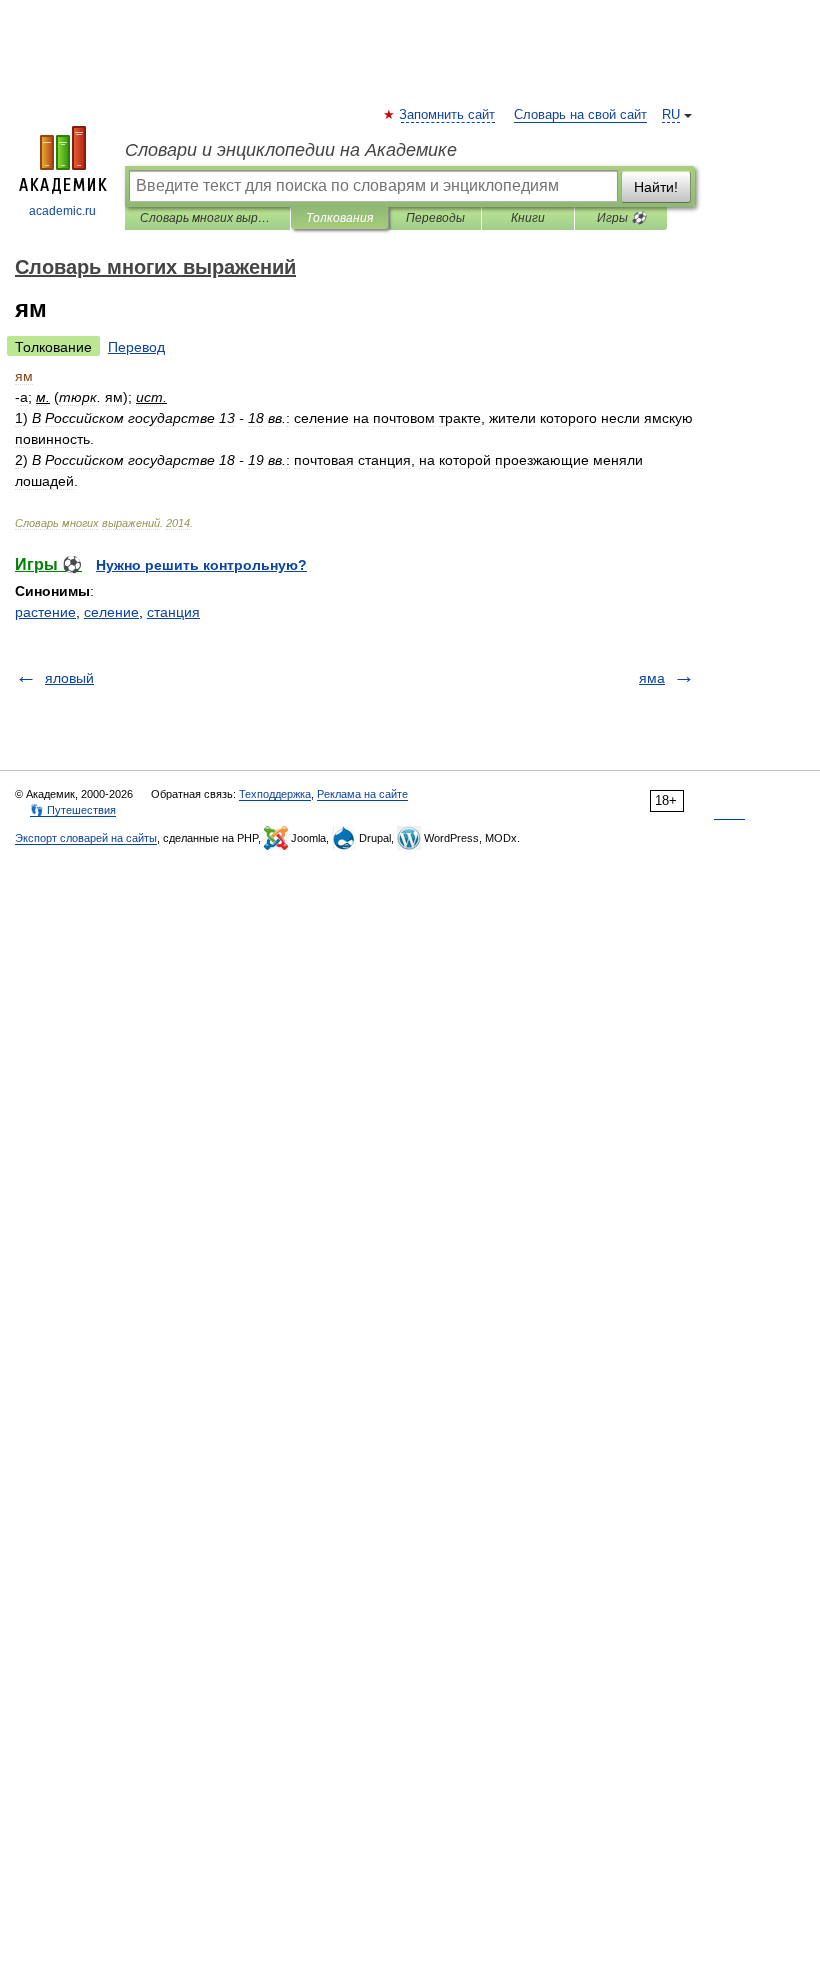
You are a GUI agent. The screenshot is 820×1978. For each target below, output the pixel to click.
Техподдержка (275, 794)
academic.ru (62, 211)
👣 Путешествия (73, 810)
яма (652, 678)
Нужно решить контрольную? (201, 565)
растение (45, 612)
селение (111, 612)
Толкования (339, 218)
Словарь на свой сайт (580, 115)
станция (173, 612)
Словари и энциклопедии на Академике (291, 150)
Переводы (435, 218)
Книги (528, 218)
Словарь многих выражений (207, 218)
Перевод (136, 347)
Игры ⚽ (621, 218)
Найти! (656, 187)
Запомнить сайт (448, 115)
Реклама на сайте (362, 794)
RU (671, 115)
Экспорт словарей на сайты (86, 838)
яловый (69, 678)
